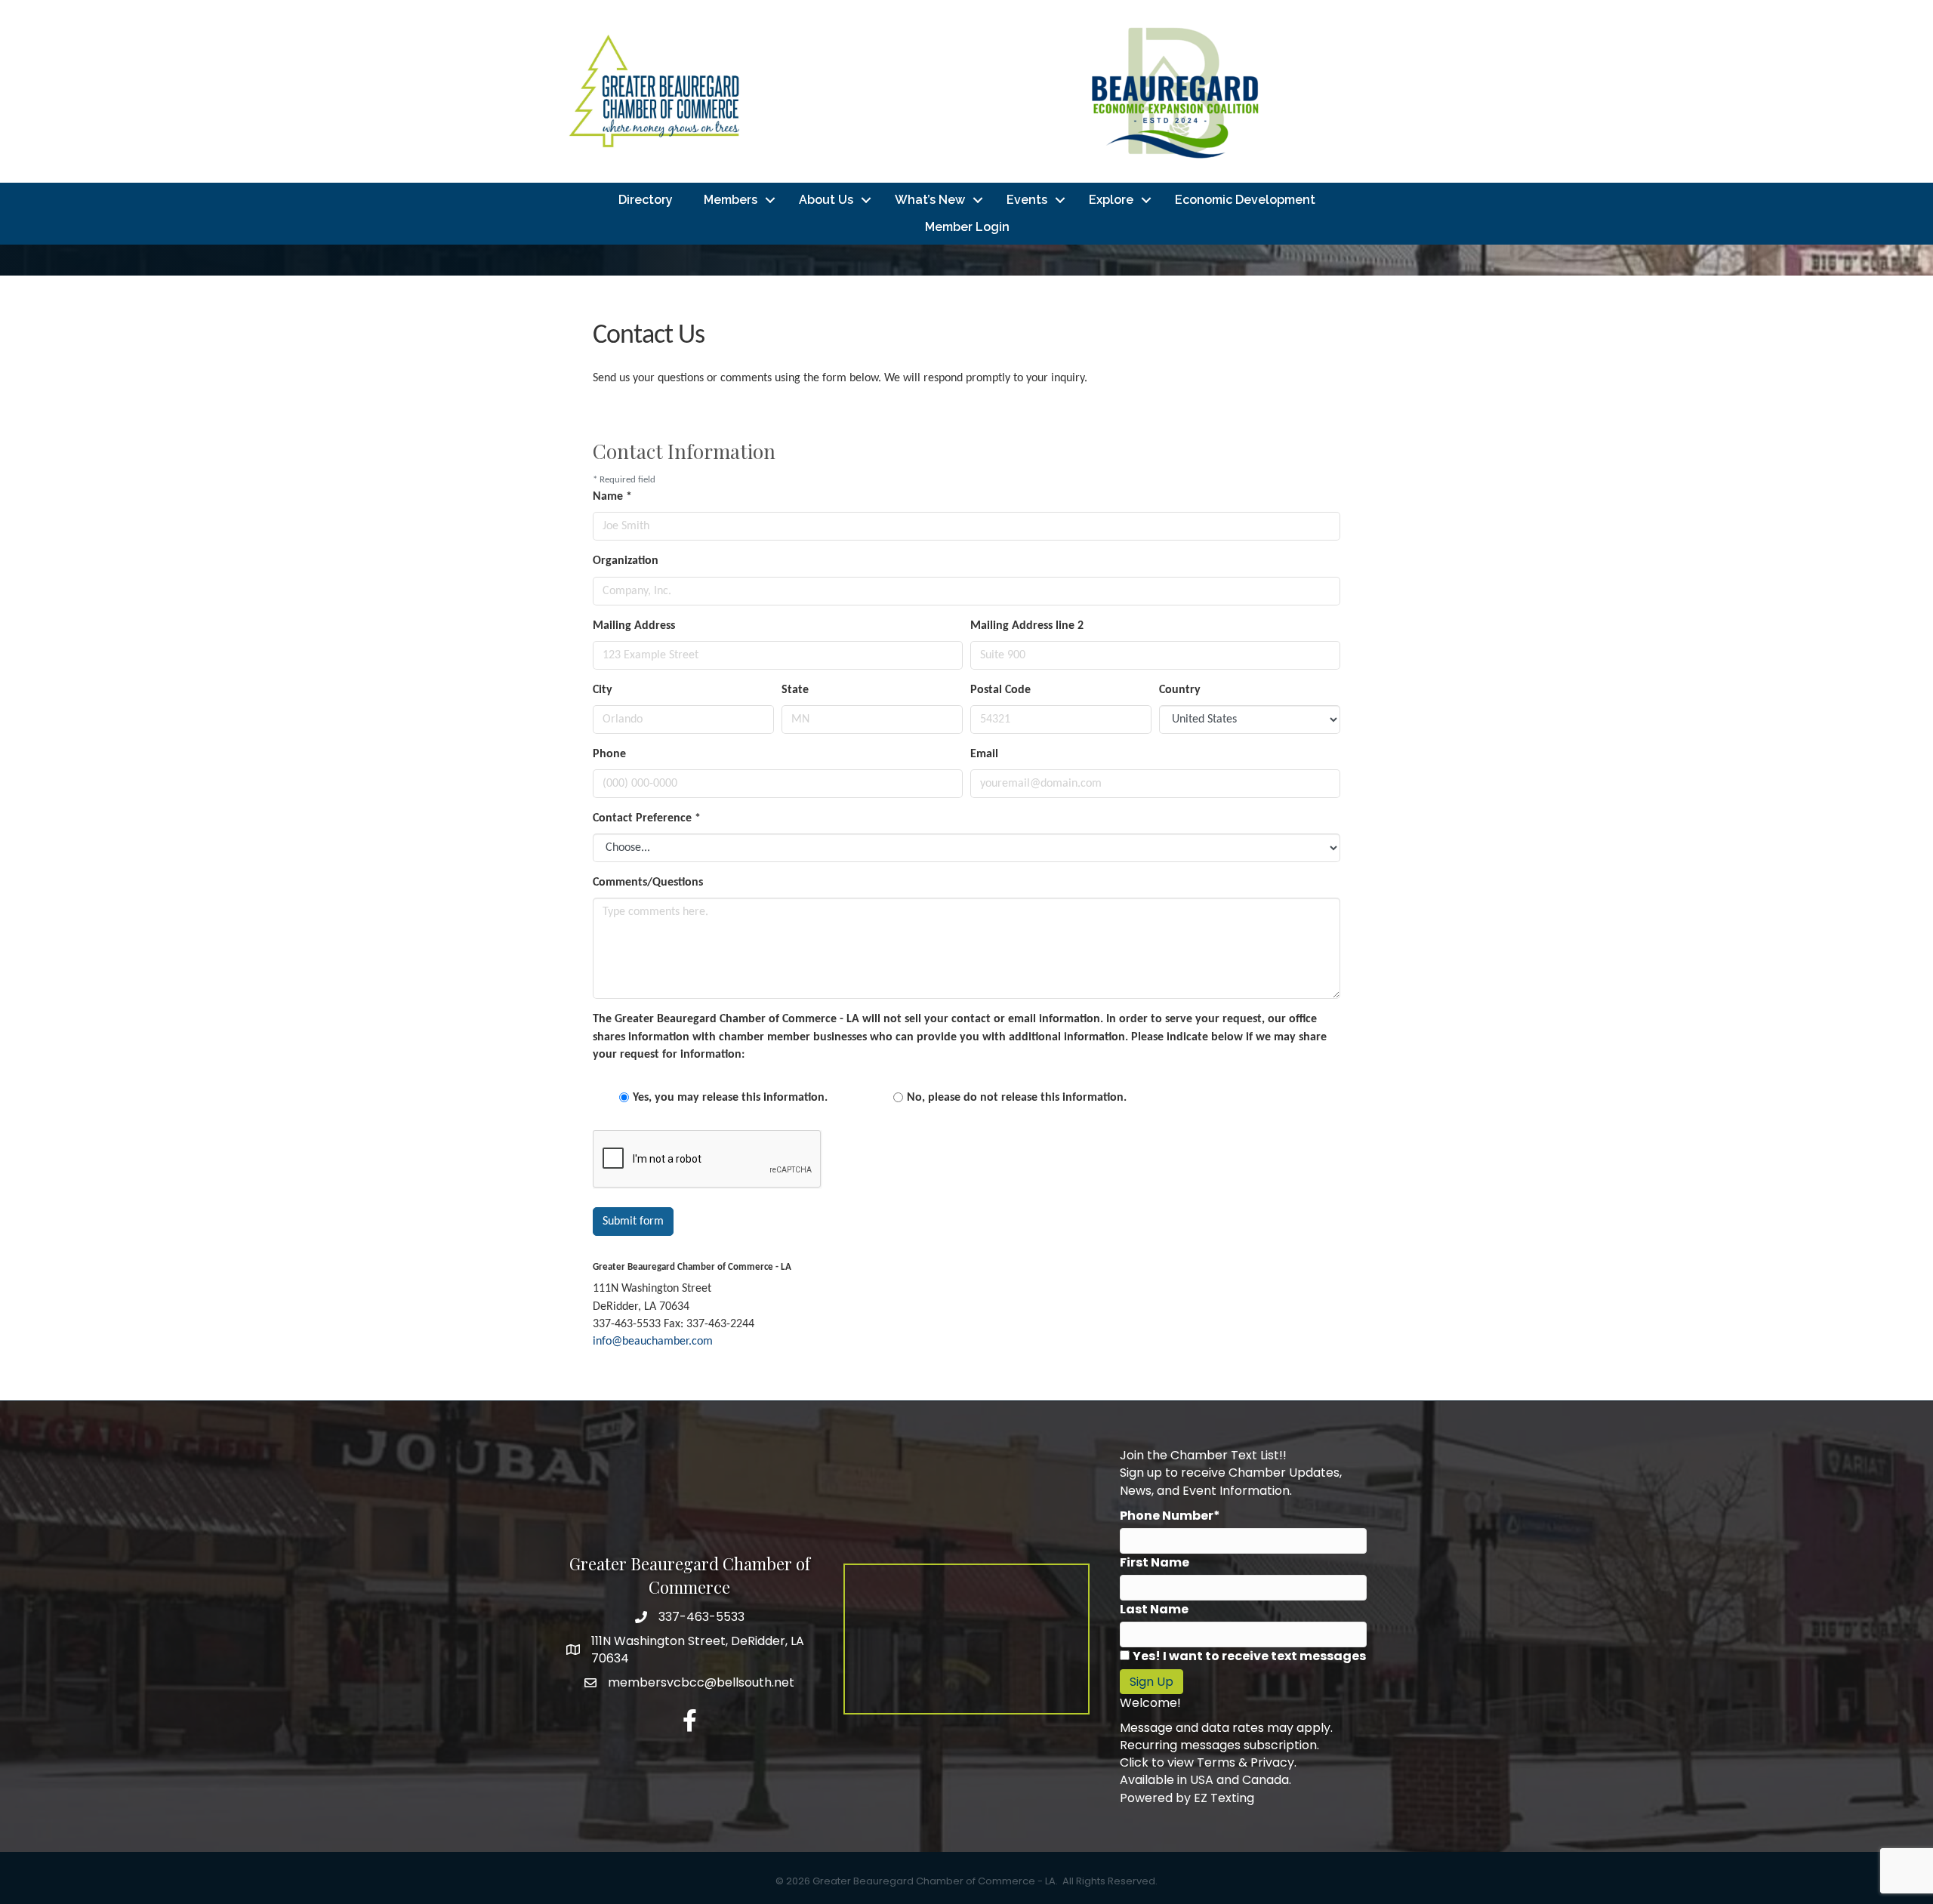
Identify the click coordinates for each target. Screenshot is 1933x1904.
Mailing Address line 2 (1027, 626)
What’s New (930, 200)
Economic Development (1245, 200)
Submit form (633, 1222)
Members (731, 200)
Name (612, 497)
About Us (826, 200)
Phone (609, 754)
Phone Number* (1170, 1516)
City (603, 690)
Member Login (967, 227)
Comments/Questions (648, 883)
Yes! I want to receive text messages (1249, 1656)
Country (1180, 690)
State (795, 690)
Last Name (1154, 1609)
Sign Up (1151, 1682)
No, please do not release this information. (1017, 1098)
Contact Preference (647, 818)
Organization (626, 561)
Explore (1111, 200)
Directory (646, 200)
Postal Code (1000, 690)
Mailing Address (634, 626)
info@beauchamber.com (653, 1342)
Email (984, 754)
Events (1027, 200)
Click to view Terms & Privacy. (1208, 1762)
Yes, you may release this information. (730, 1098)
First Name (1155, 1562)
